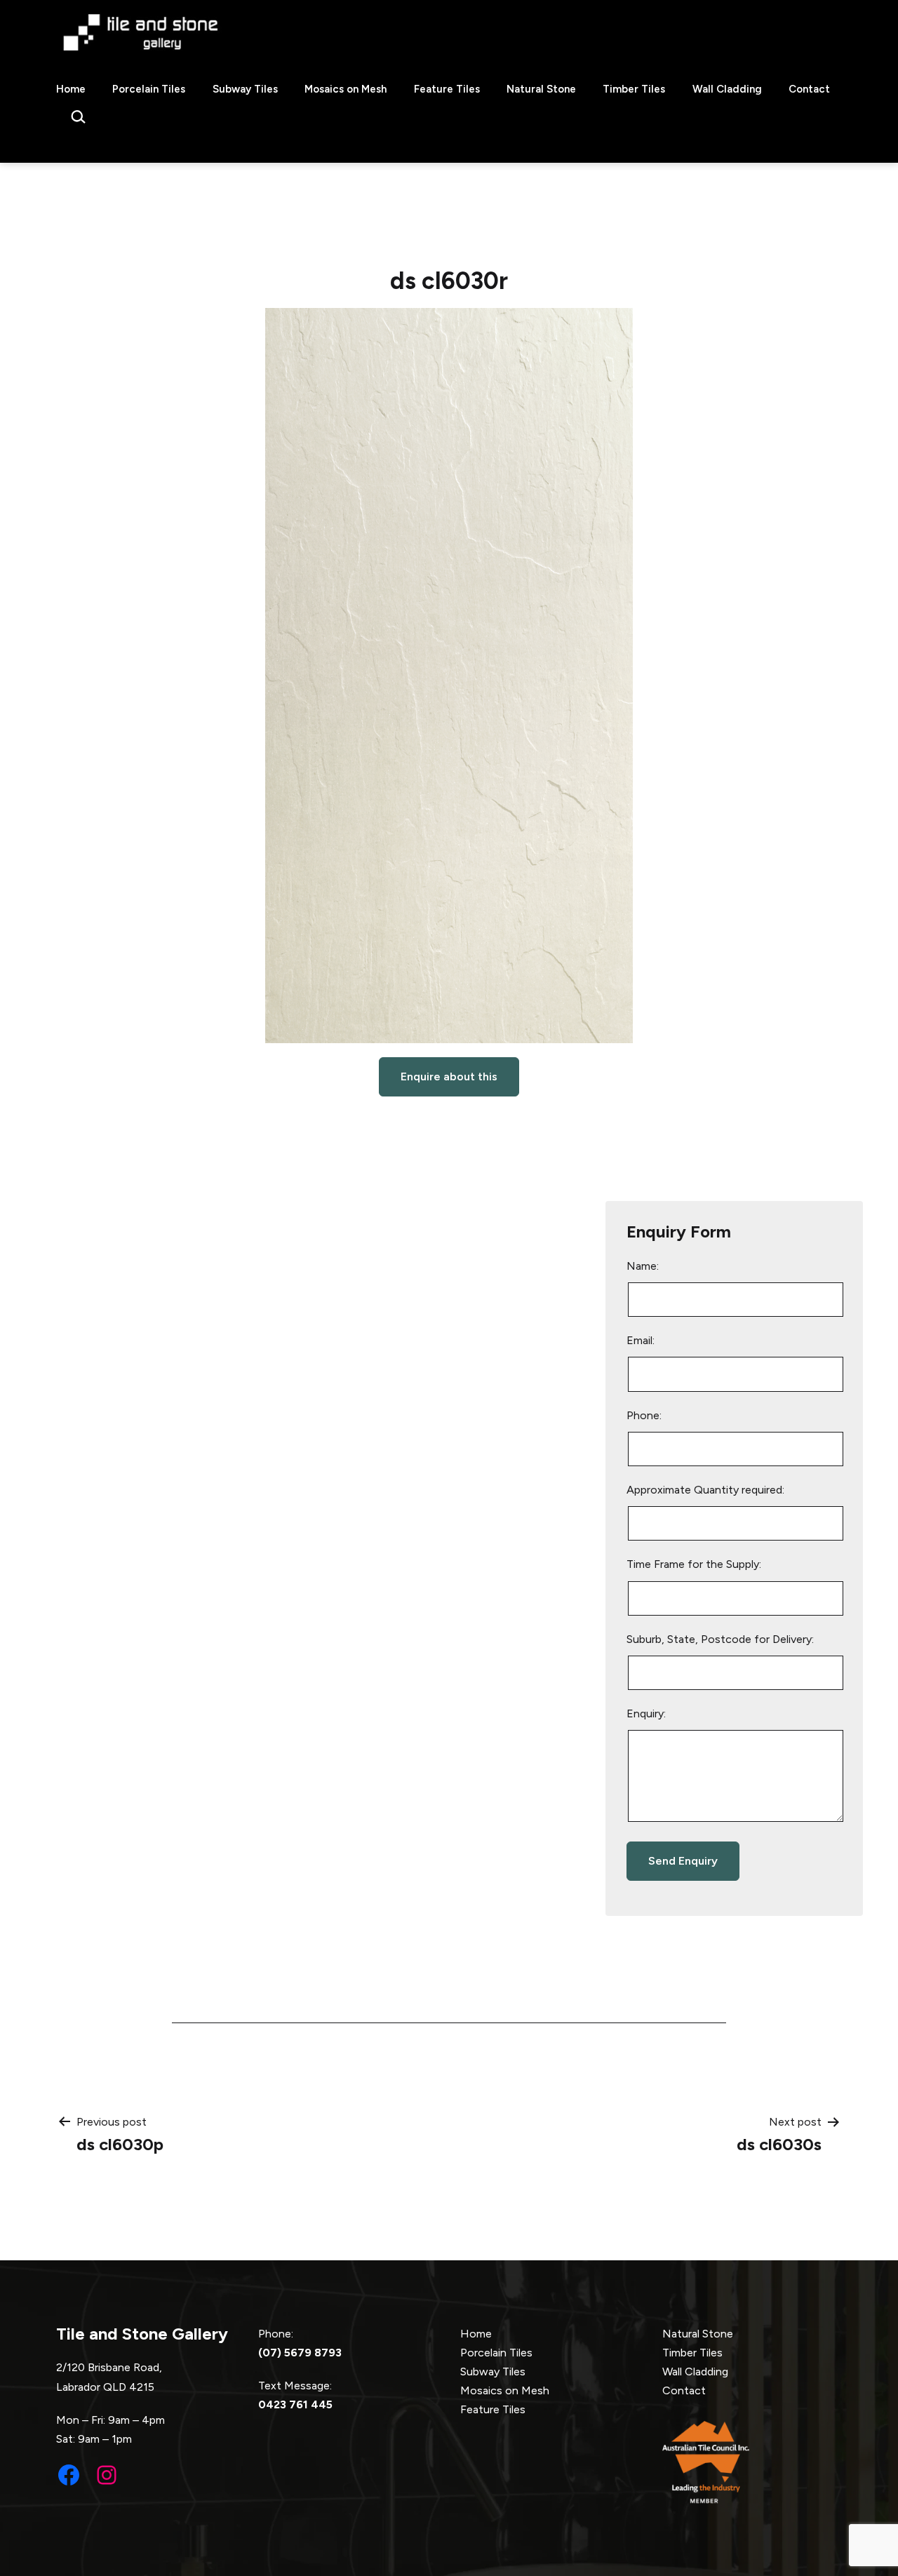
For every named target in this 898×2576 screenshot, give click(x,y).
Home (71, 89)
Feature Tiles (447, 89)
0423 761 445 (295, 2404)
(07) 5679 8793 (300, 2353)
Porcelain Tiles (149, 89)
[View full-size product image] (449, 676)
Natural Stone (541, 89)
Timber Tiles (634, 89)
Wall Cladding (727, 89)
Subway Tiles (245, 89)
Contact (809, 89)
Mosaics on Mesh (346, 89)
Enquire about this (449, 1076)
